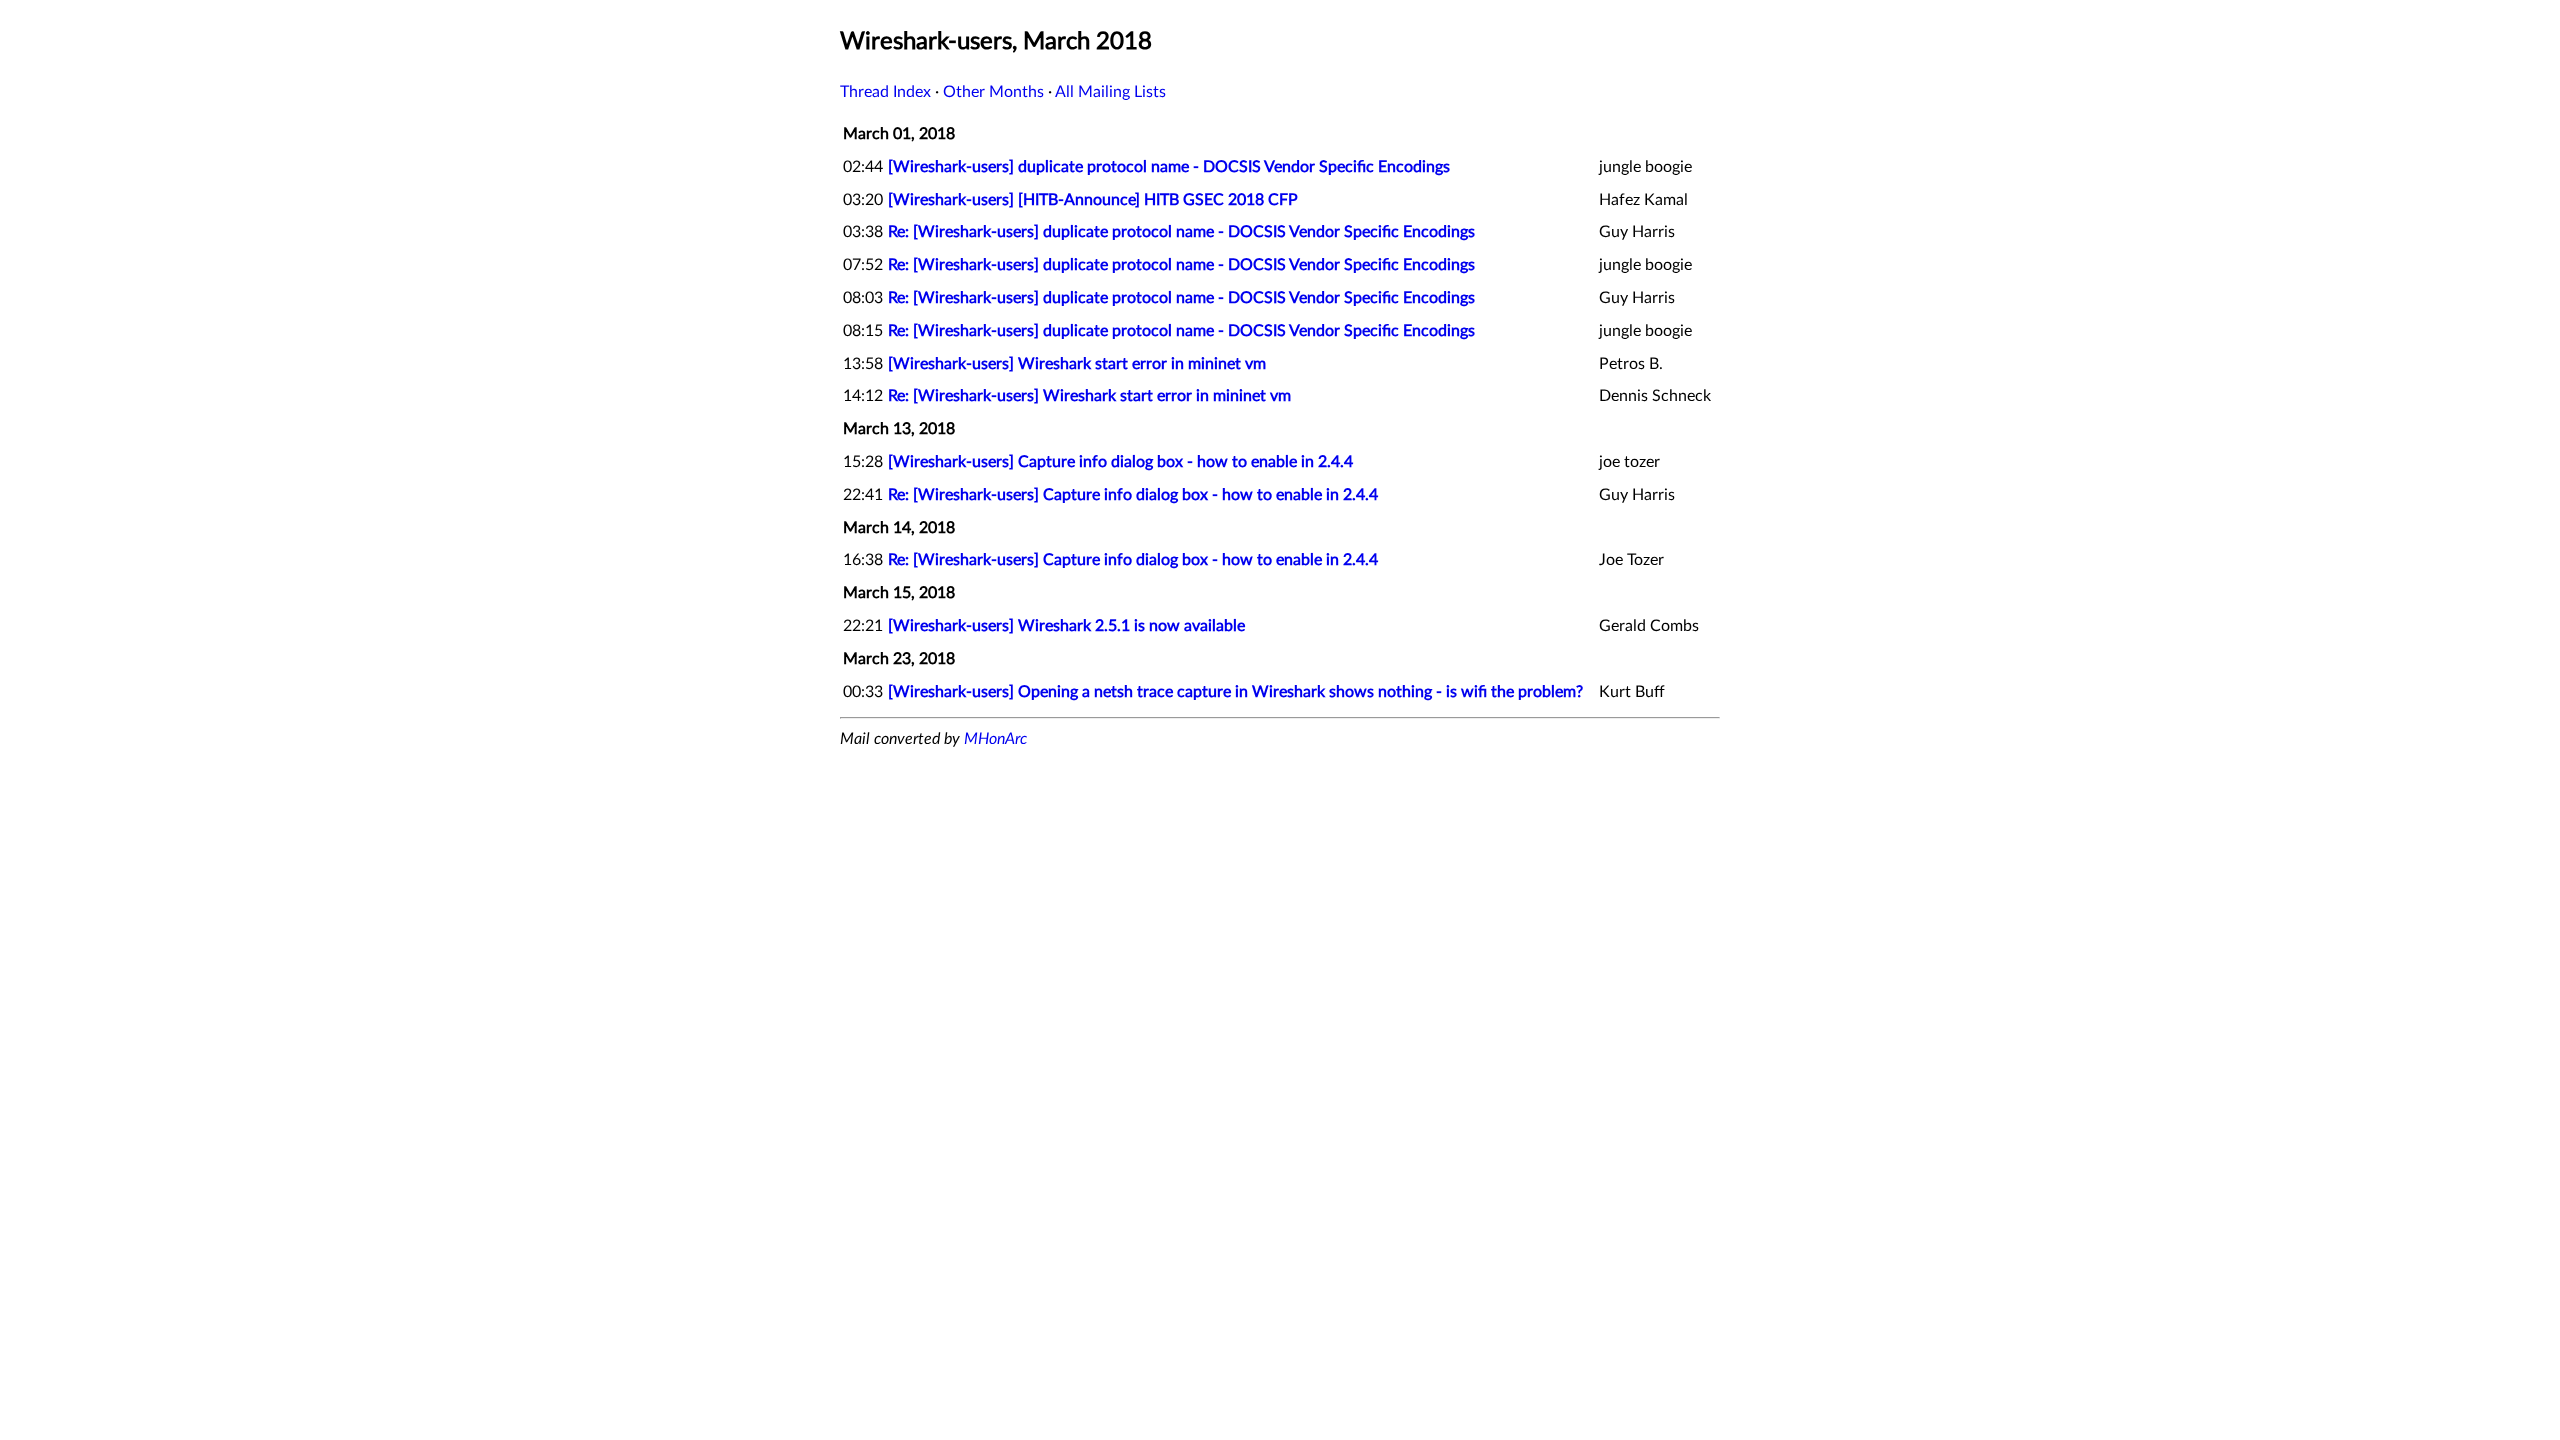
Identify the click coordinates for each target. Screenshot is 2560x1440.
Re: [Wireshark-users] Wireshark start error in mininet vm (1089, 396)
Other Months (993, 92)
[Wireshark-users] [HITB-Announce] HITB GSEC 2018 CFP (1093, 200)
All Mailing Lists (1110, 92)
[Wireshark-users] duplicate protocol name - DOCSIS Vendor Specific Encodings (1169, 167)
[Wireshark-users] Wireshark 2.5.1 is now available (1066, 626)
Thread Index (885, 92)
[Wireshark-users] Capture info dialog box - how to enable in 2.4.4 (1120, 462)
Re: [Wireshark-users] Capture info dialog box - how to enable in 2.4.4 (1133, 495)
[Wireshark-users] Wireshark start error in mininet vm (1077, 364)
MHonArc (995, 739)
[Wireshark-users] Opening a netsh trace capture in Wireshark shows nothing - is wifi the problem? (1235, 692)
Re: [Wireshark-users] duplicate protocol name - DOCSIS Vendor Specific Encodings (1181, 232)
